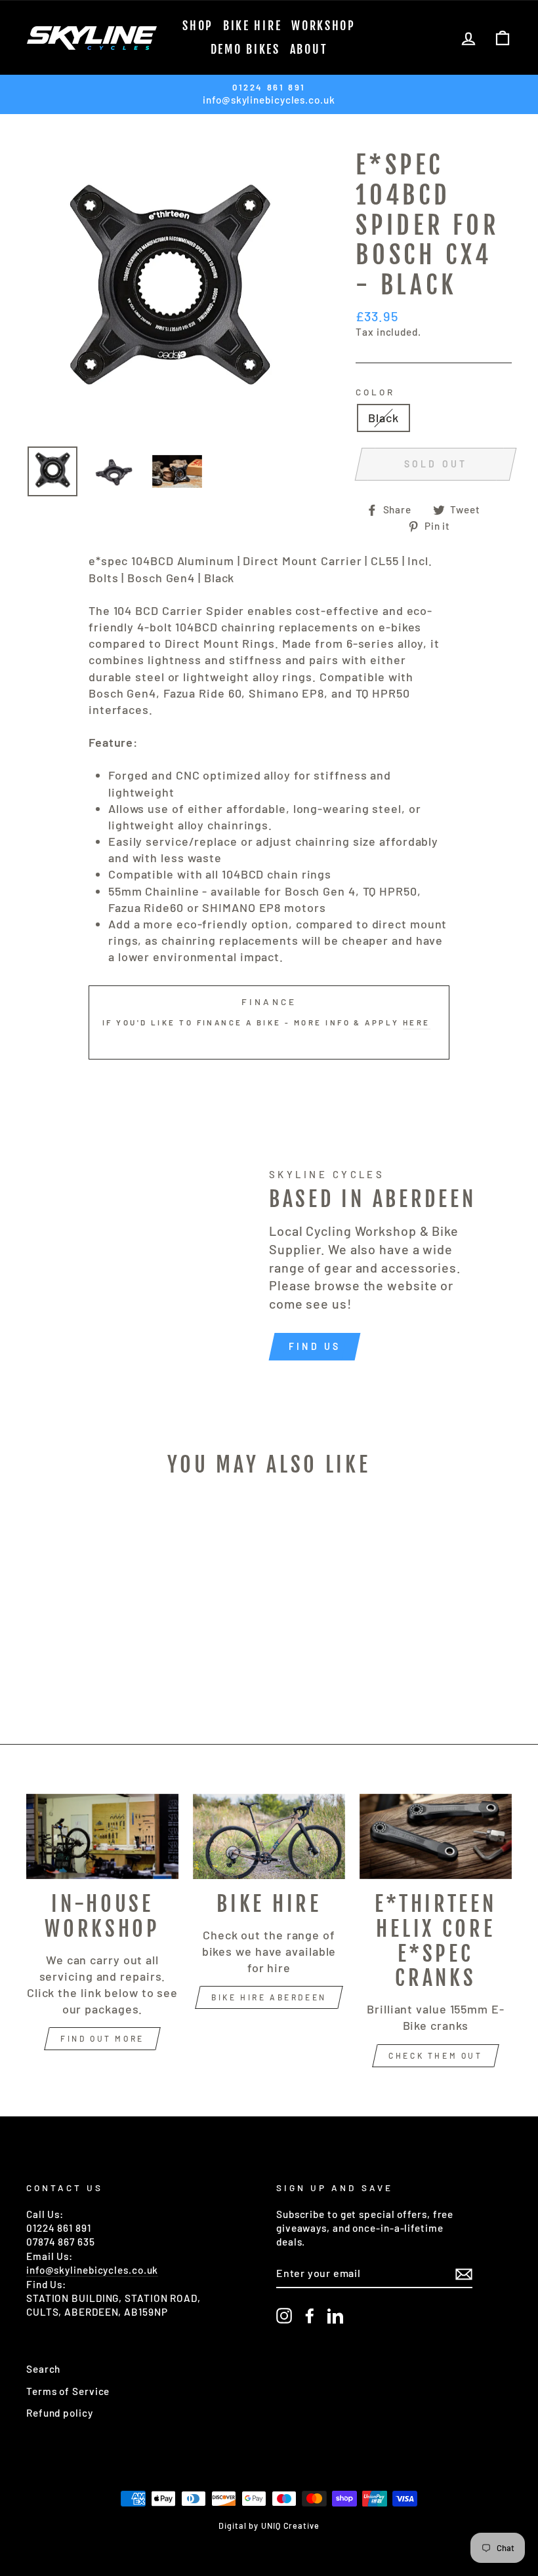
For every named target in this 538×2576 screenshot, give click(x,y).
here (417, 1022)
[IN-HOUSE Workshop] (102, 1836)
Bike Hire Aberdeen (269, 1997)
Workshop (323, 26)
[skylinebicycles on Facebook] (310, 2316)
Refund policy (60, 2413)
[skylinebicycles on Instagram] (284, 2316)
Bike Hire (252, 26)
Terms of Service (68, 2391)
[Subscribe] (464, 2274)
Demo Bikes (245, 49)
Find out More (102, 2038)
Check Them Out (435, 2055)
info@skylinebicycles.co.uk (92, 2270)
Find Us (315, 1346)
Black (383, 418)
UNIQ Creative (290, 2526)
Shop (198, 26)
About (309, 49)
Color (375, 392)
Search (43, 2369)
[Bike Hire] (269, 1836)
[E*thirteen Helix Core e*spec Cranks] (436, 1836)
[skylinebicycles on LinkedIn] (335, 2316)
